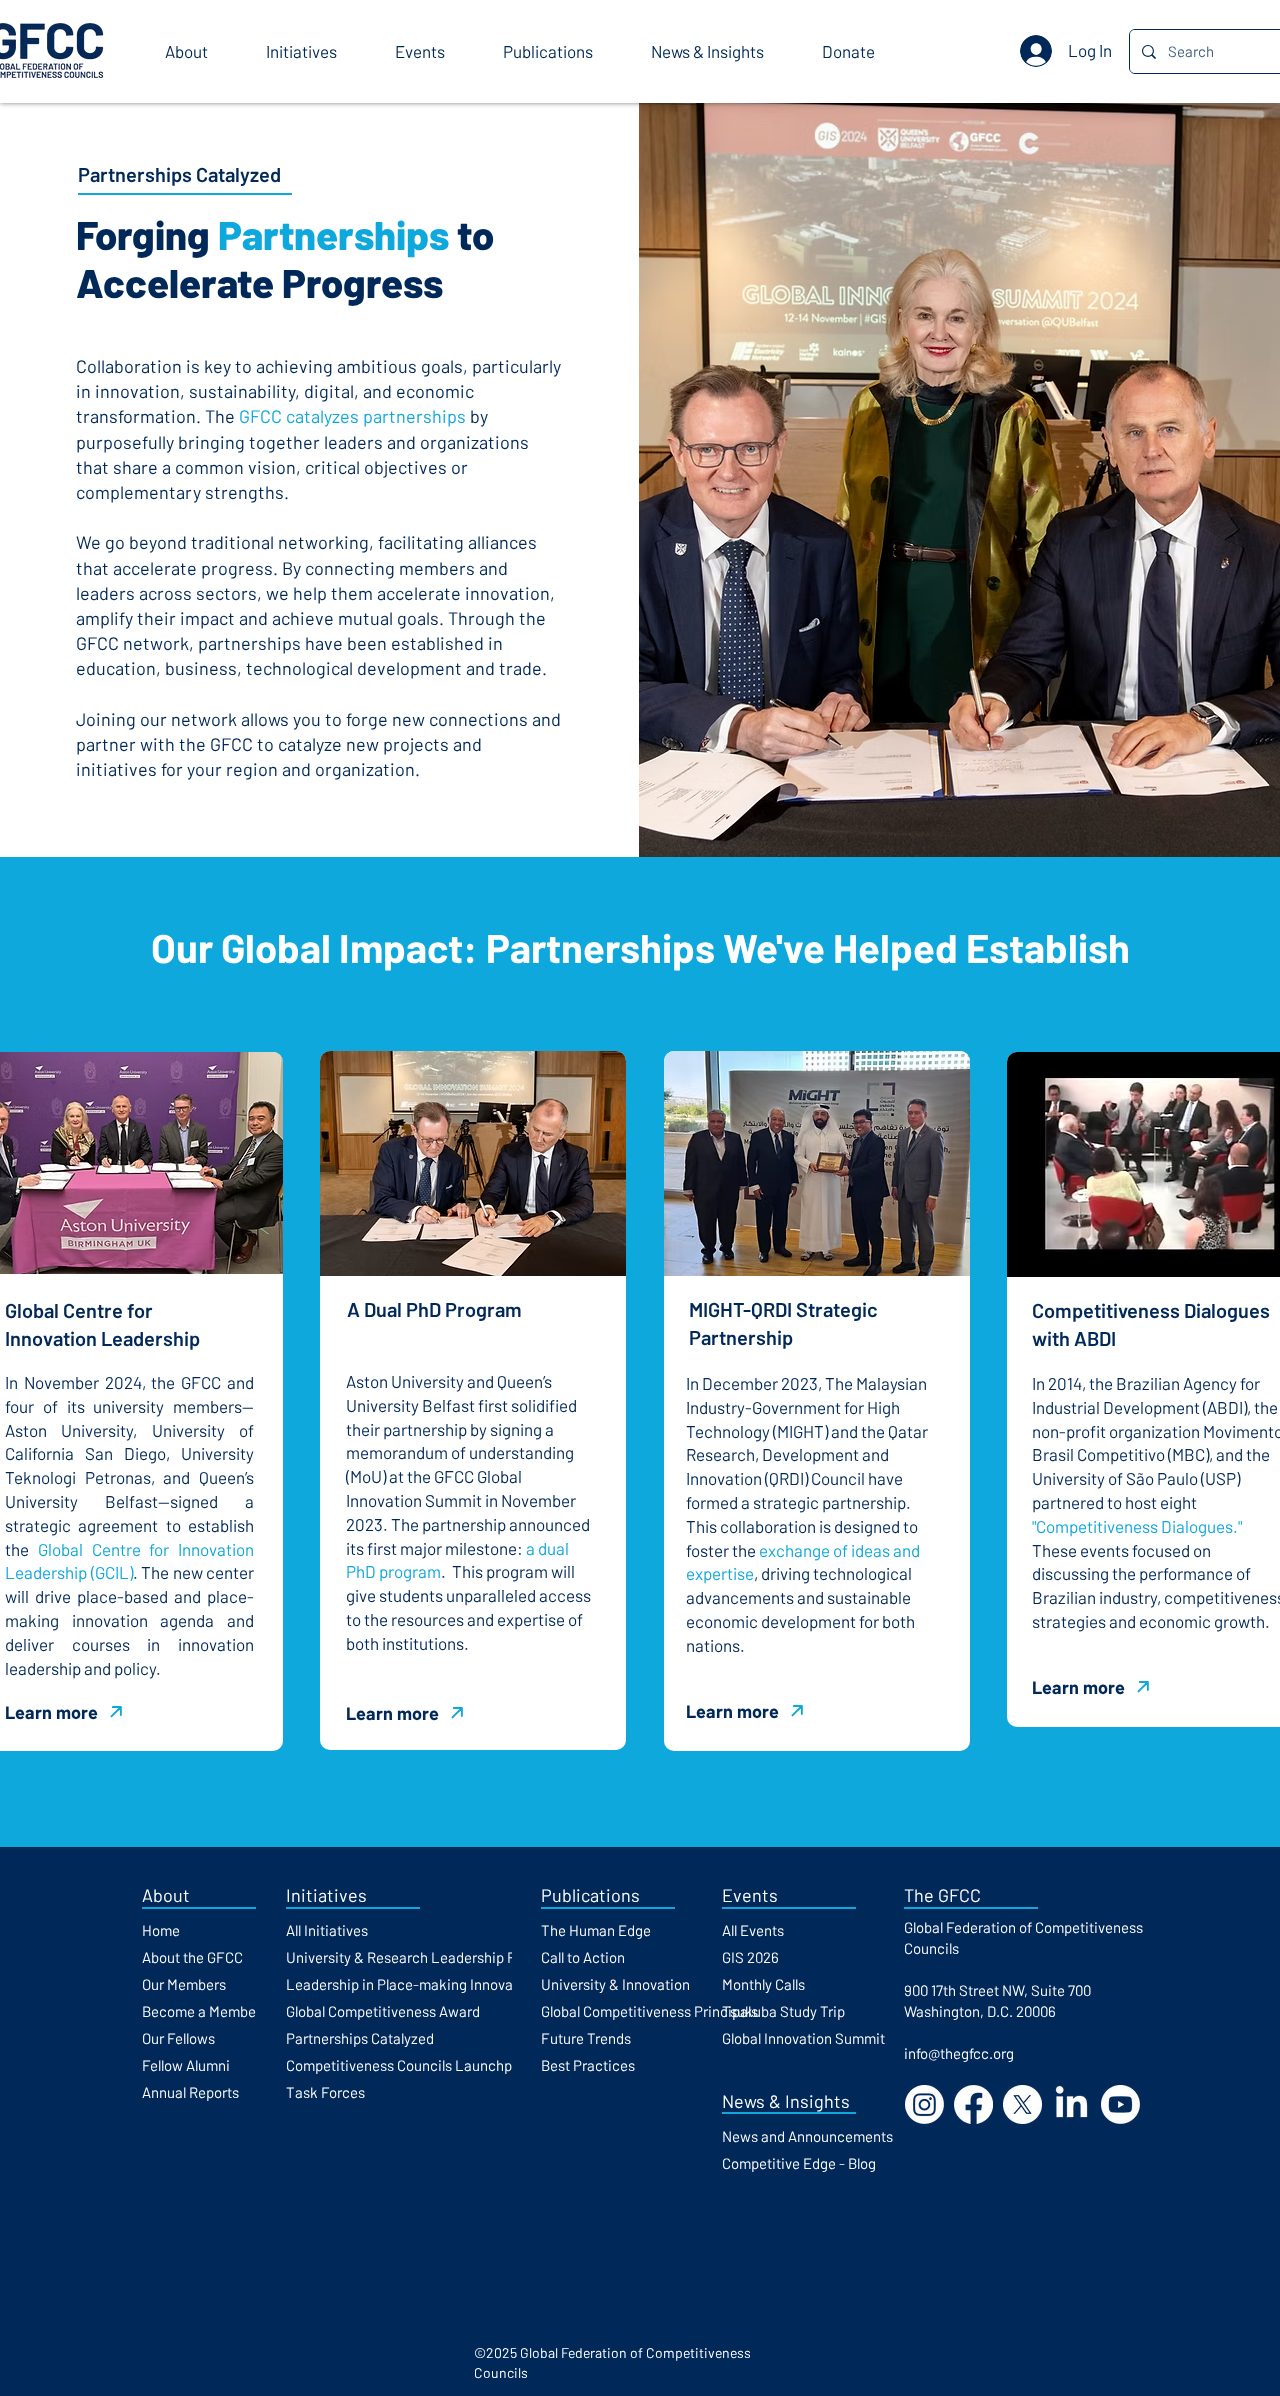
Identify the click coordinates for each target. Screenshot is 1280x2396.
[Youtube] (1120, 2104)
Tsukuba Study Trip (783, 2011)
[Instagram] (924, 2104)
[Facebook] (973, 2104)
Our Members (184, 1984)
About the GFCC (192, 1957)
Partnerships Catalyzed (360, 2038)
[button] (200, 51)
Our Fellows (178, 2038)
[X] (1022, 2104)
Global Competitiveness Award (383, 2011)
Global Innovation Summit (803, 2038)
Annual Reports (190, 2092)
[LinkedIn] (1071, 2104)
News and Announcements (807, 2136)
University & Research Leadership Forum (417, 1957)
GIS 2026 (750, 1957)
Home (161, 1930)
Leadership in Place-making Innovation (412, 1984)
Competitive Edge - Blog (799, 2163)
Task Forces (325, 2092)
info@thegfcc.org (959, 2053)
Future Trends (586, 2038)
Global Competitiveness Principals (649, 2011)
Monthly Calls (763, 1984)
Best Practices (588, 2065)
